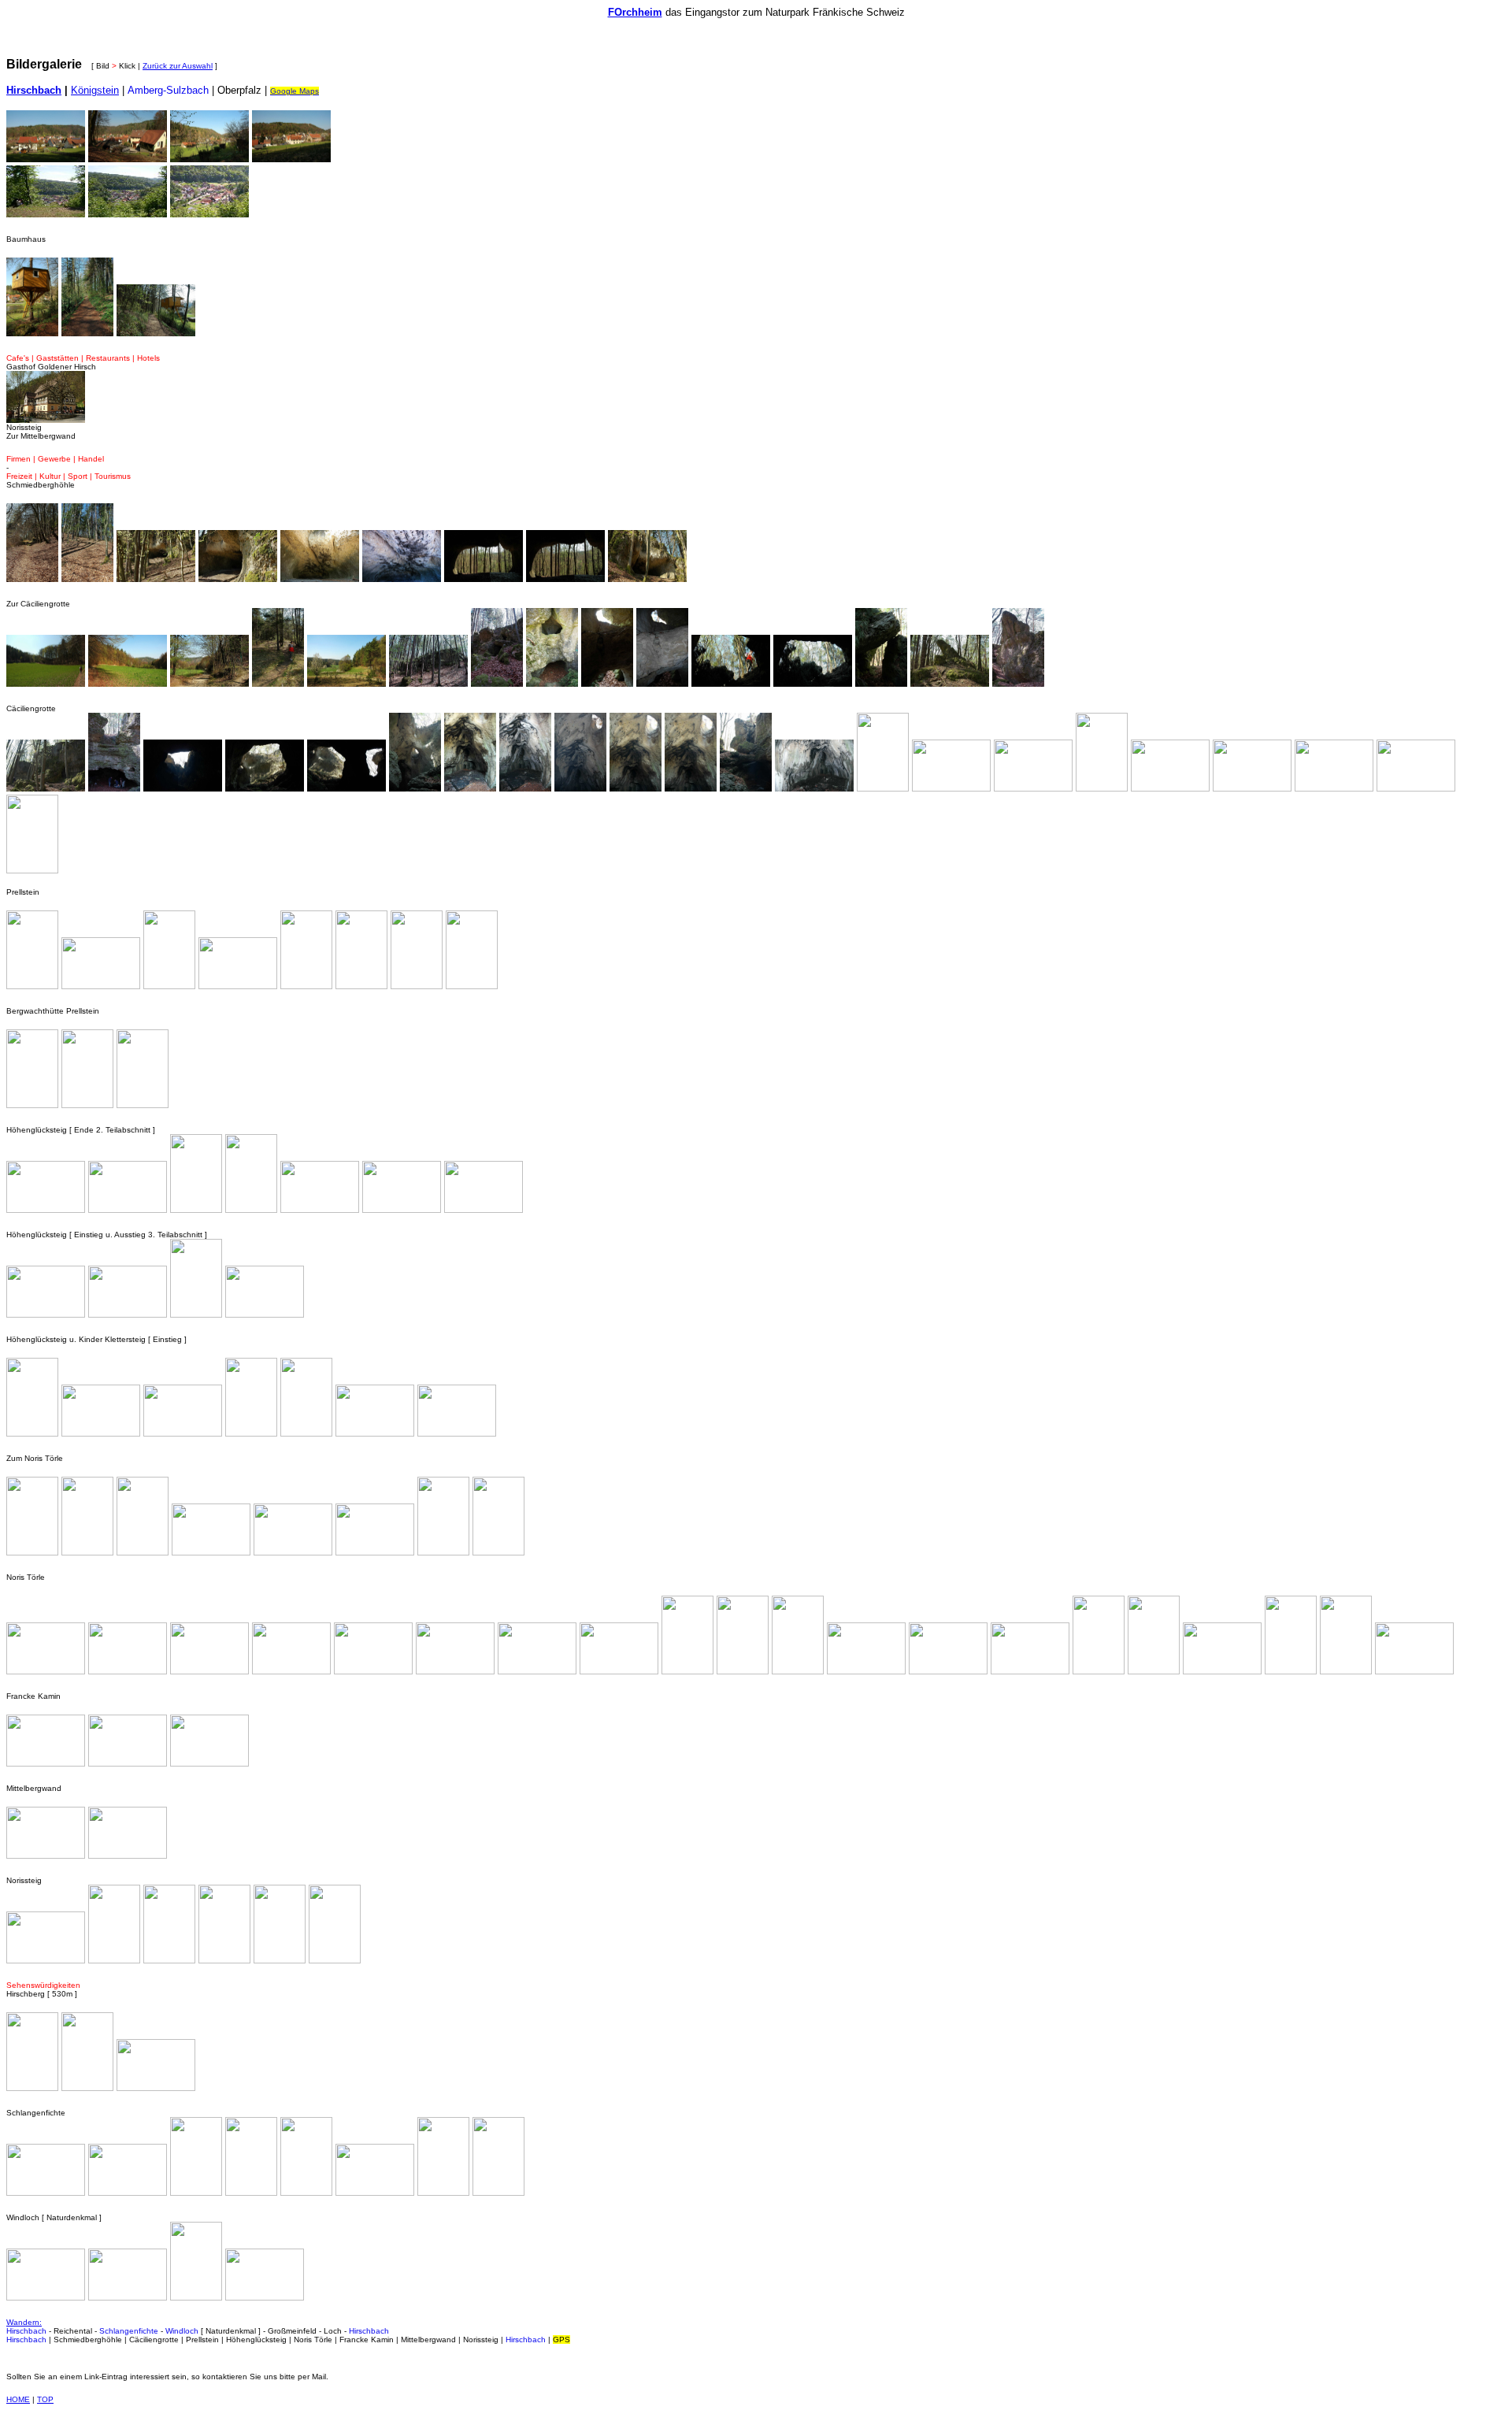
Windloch (182, 2331)
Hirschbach (26, 2331)
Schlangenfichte (129, 2331)
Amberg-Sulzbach (168, 90)
